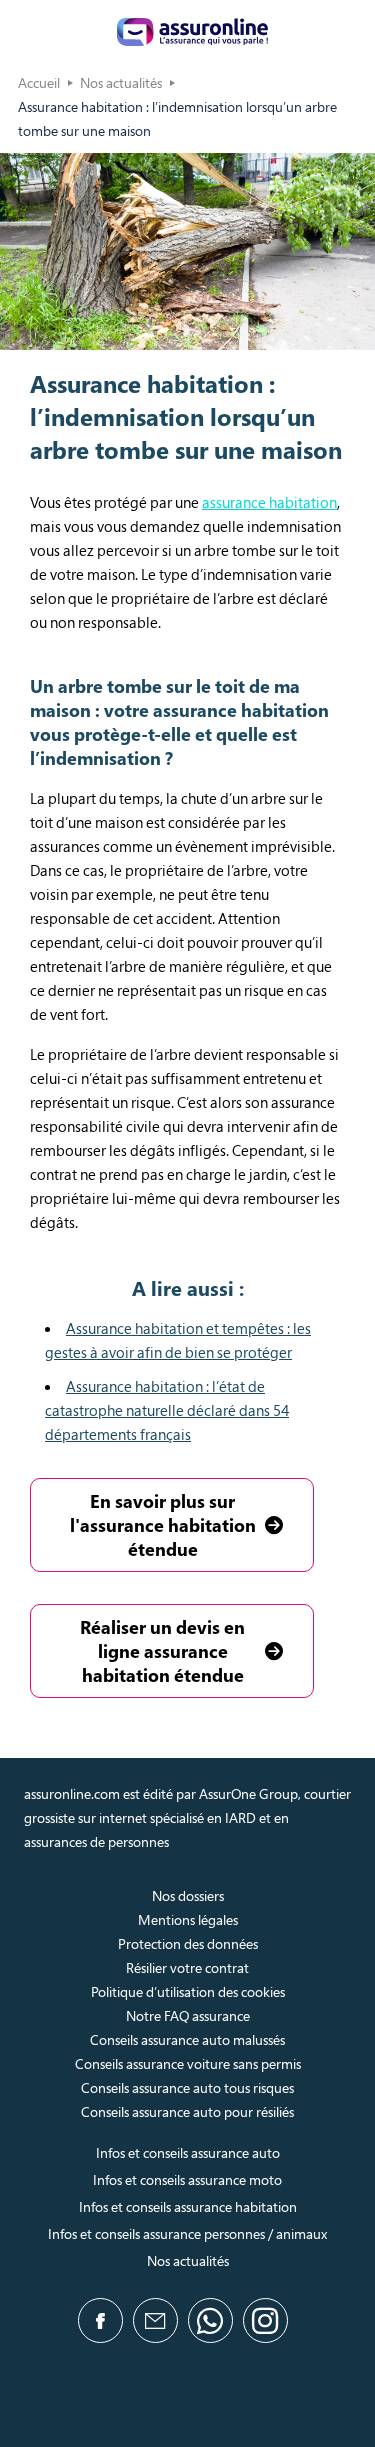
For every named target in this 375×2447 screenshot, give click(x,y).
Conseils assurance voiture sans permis (188, 2063)
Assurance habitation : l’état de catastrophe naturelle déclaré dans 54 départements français (167, 1410)
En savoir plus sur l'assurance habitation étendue (163, 1525)
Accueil (39, 82)
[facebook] (100, 2320)
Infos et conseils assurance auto (188, 2152)
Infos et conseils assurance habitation (188, 2206)
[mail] (155, 2320)
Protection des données (188, 1943)
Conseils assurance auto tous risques (187, 2087)
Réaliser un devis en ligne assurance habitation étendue (162, 1651)
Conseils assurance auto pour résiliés (187, 2111)
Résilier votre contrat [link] (187, 1967)
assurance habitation (269, 502)
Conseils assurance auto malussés (187, 2039)
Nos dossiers (188, 1895)
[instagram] (265, 2320)
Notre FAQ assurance (188, 2015)
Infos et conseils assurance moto (187, 2179)
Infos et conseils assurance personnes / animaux (187, 2233)
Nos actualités (121, 82)
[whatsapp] (210, 2320)
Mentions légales (188, 1919)
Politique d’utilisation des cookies (188, 1991)
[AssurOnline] (192, 32)
